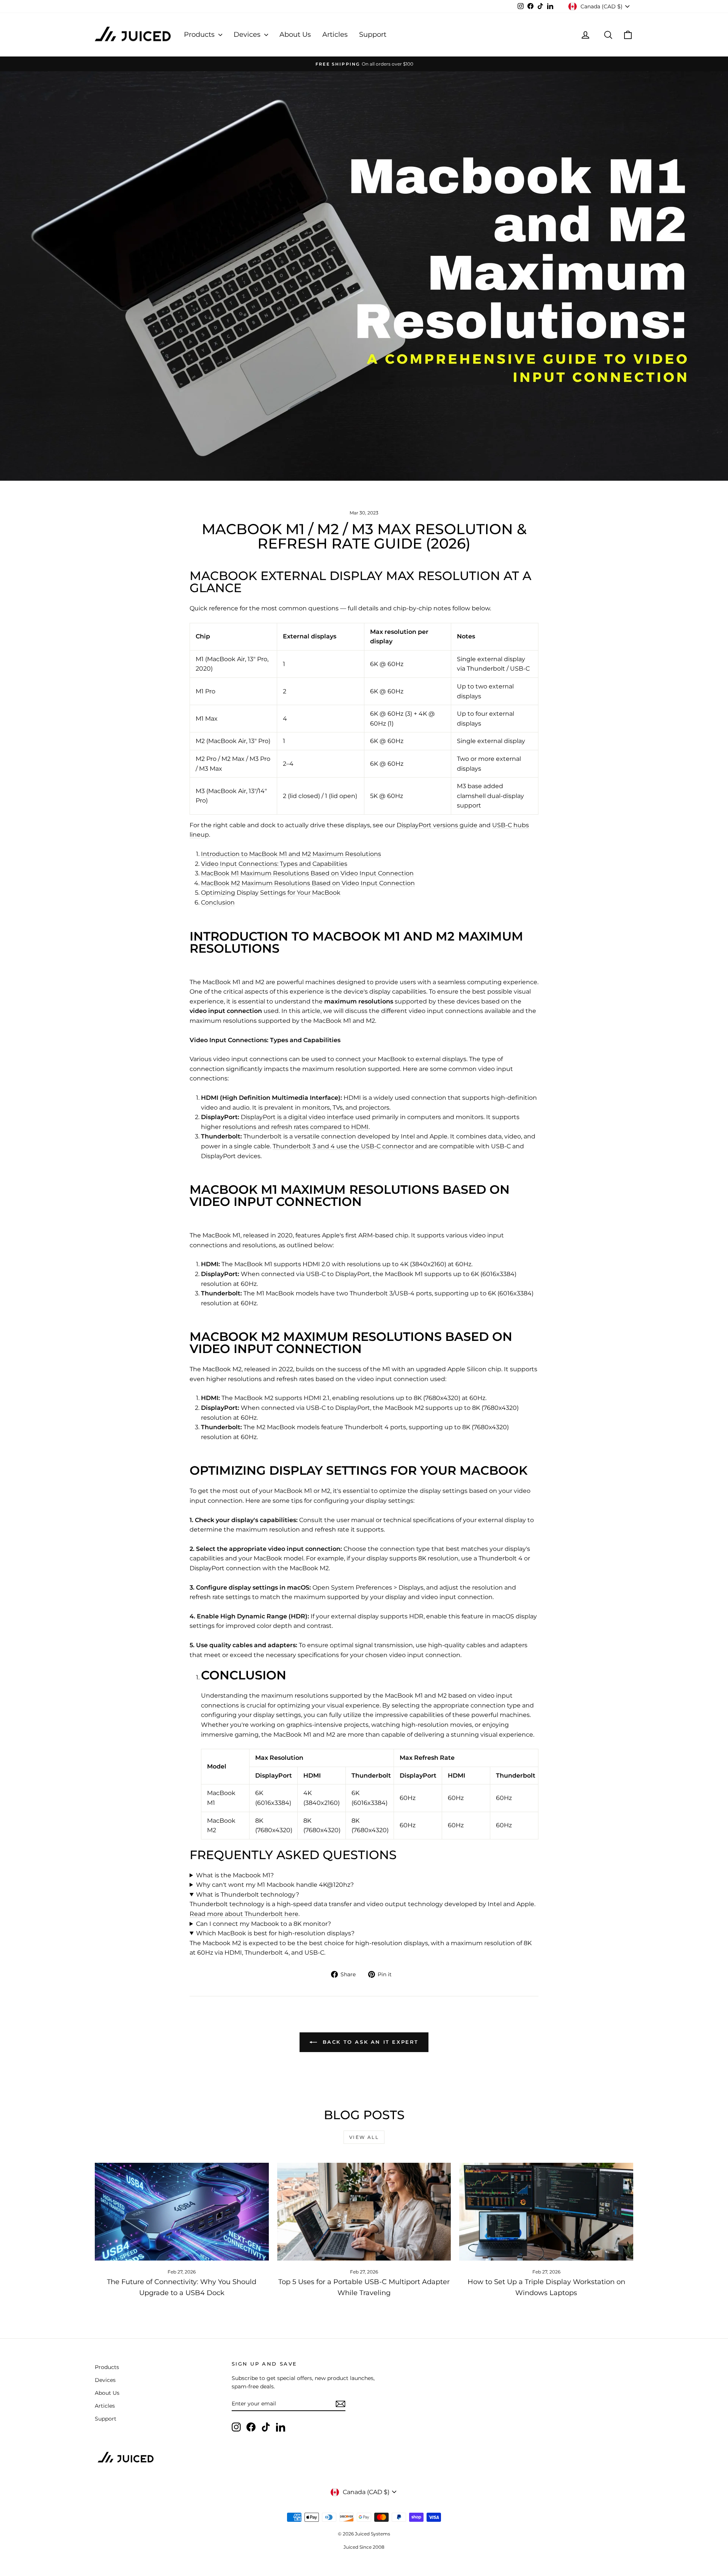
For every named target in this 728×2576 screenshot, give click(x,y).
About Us (295, 34)
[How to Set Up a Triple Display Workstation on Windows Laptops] (546, 2212)
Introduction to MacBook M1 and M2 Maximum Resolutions (291, 854)
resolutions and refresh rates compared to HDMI (296, 1127)
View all (364, 2137)
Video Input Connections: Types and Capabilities (274, 864)
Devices (248, 34)
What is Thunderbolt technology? (248, 1895)
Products (200, 34)
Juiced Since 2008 (364, 2547)
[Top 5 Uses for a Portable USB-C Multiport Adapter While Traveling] (364, 2212)
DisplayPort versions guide (437, 825)
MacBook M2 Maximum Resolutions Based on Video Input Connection (308, 883)
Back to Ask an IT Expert (369, 2042)
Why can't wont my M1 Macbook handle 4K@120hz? (275, 1885)
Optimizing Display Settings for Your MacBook (271, 893)
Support (373, 34)
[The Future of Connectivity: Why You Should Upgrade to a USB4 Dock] (182, 2212)
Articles (335, 34)
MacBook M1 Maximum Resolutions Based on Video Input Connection (307, 873)
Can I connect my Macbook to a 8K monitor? (264, 1924)
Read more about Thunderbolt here (244, 1914)
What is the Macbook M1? (235, 1875)
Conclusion (218, 902)
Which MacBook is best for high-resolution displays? (275, 1933)
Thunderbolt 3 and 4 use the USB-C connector (343, 1146)
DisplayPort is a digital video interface (297, 1117)
